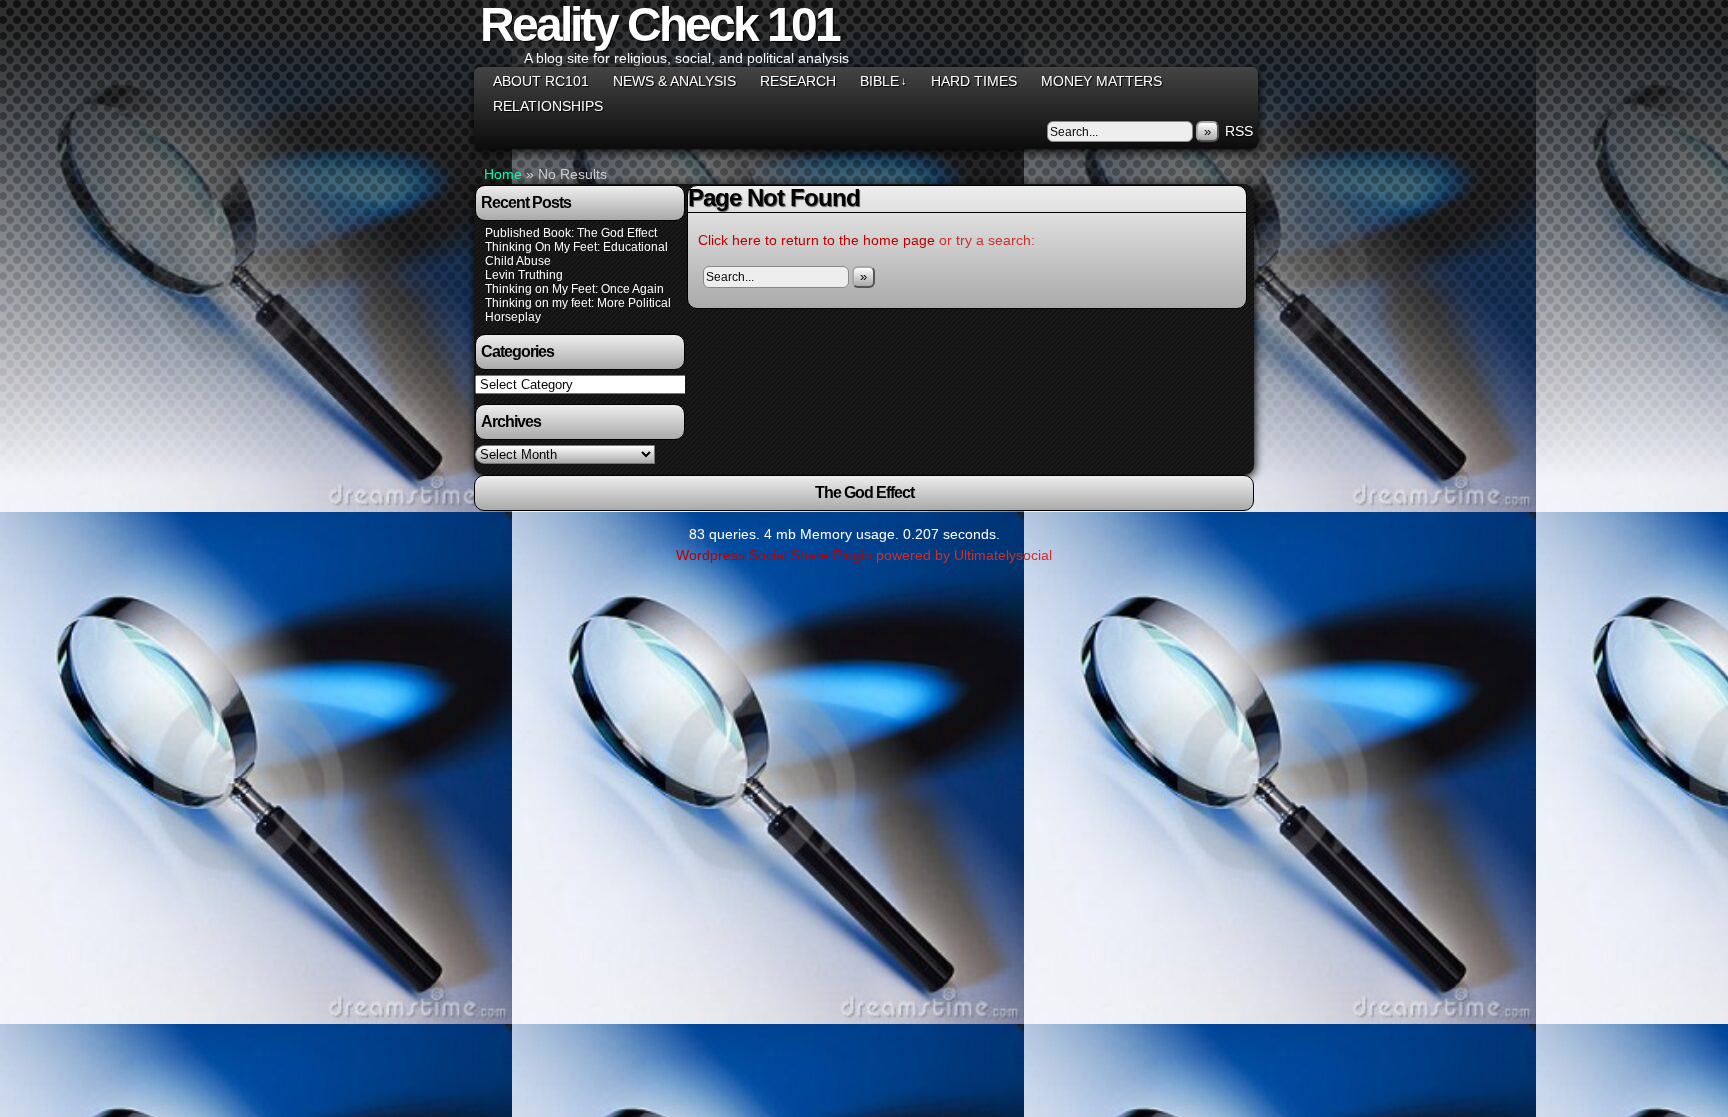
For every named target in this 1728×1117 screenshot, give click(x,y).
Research (798, 81)
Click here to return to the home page (816, 240)
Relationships (548, 106)
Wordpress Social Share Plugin (776, 555)
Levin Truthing (524, 275)
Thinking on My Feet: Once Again (574, 289)
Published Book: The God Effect (571, 233)
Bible (883, 81)
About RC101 (541, 81)
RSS (1239, 131)
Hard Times (974, 81)
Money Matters (1101, 81)
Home (503, 174)
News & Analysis (674, 81)
